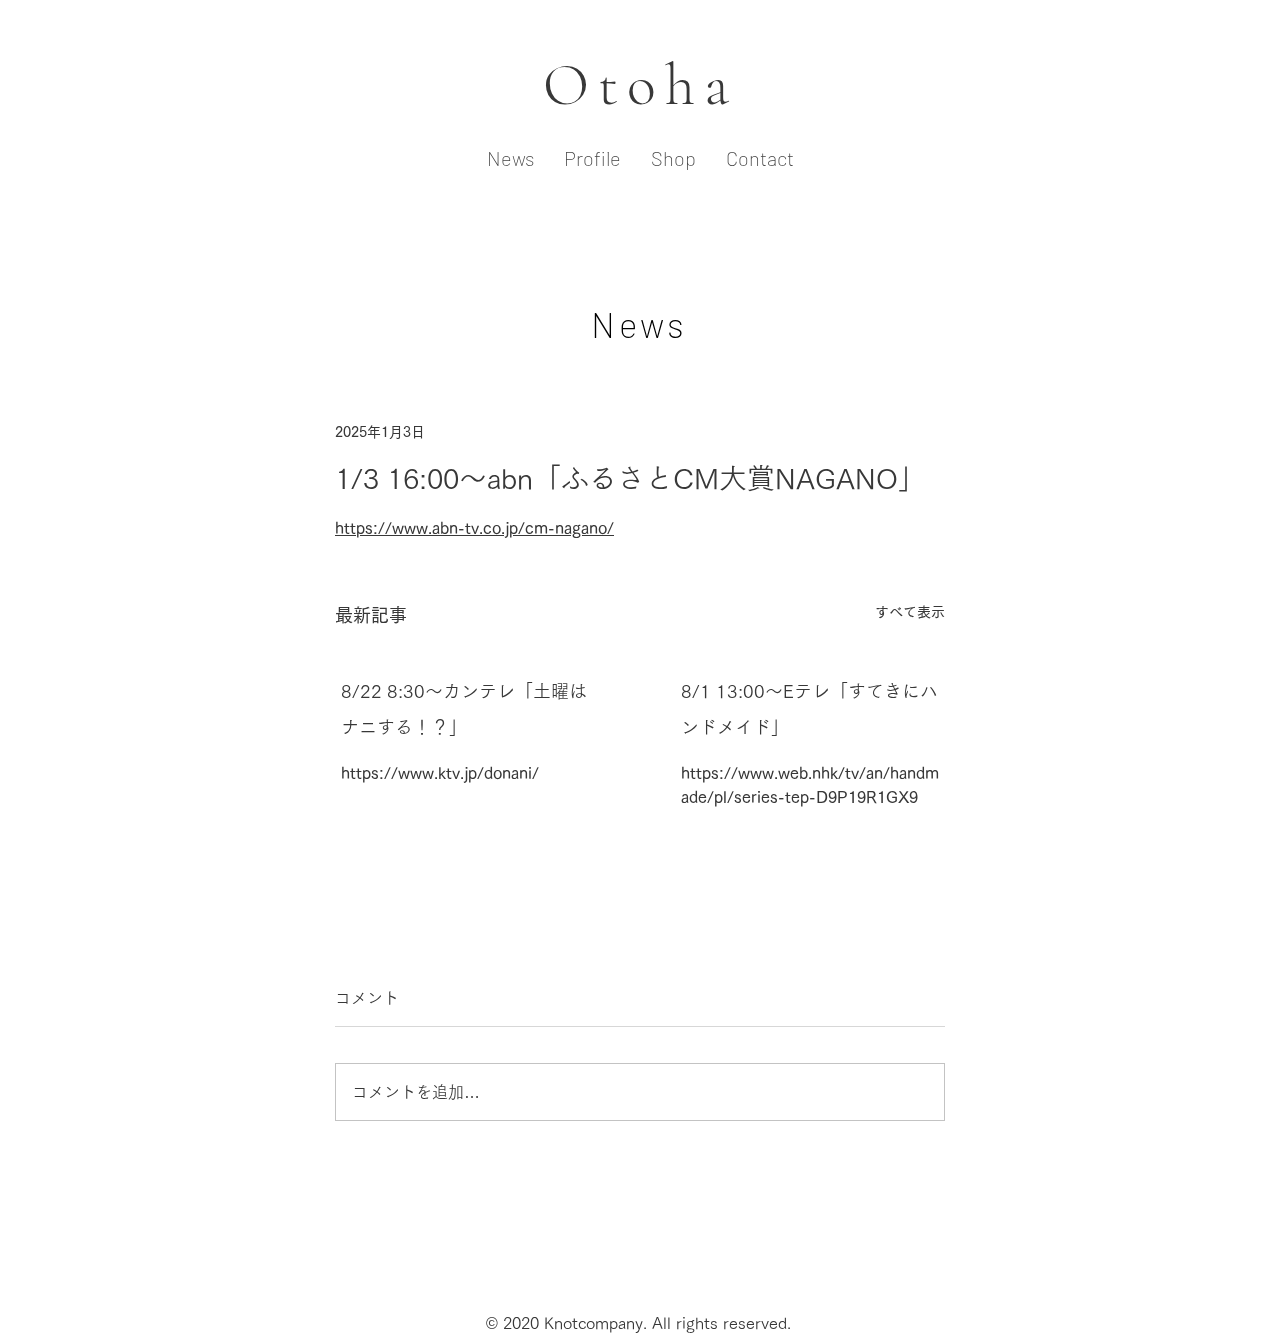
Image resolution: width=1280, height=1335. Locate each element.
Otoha (640, 85)
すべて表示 (910, 612)
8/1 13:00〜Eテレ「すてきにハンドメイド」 (809, 709)
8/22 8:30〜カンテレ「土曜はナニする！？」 (464, 709)
